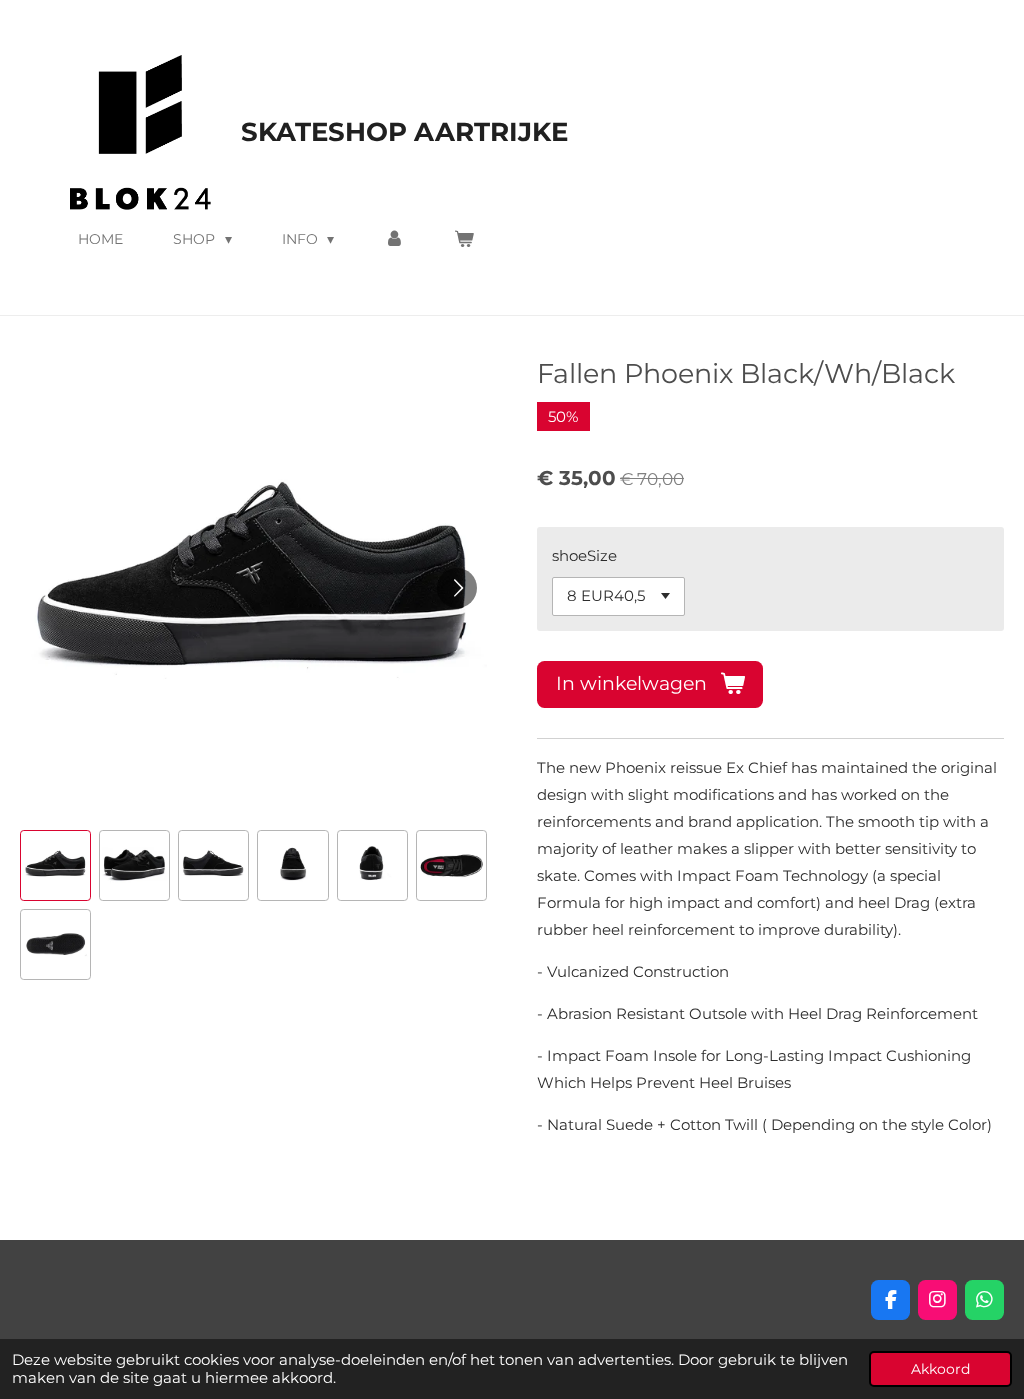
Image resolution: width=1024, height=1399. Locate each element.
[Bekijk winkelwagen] (464, 239)
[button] (55, 865)
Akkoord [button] (940, 1369)
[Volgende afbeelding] (457, 588)
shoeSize (584, 555)
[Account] (394, 239)
